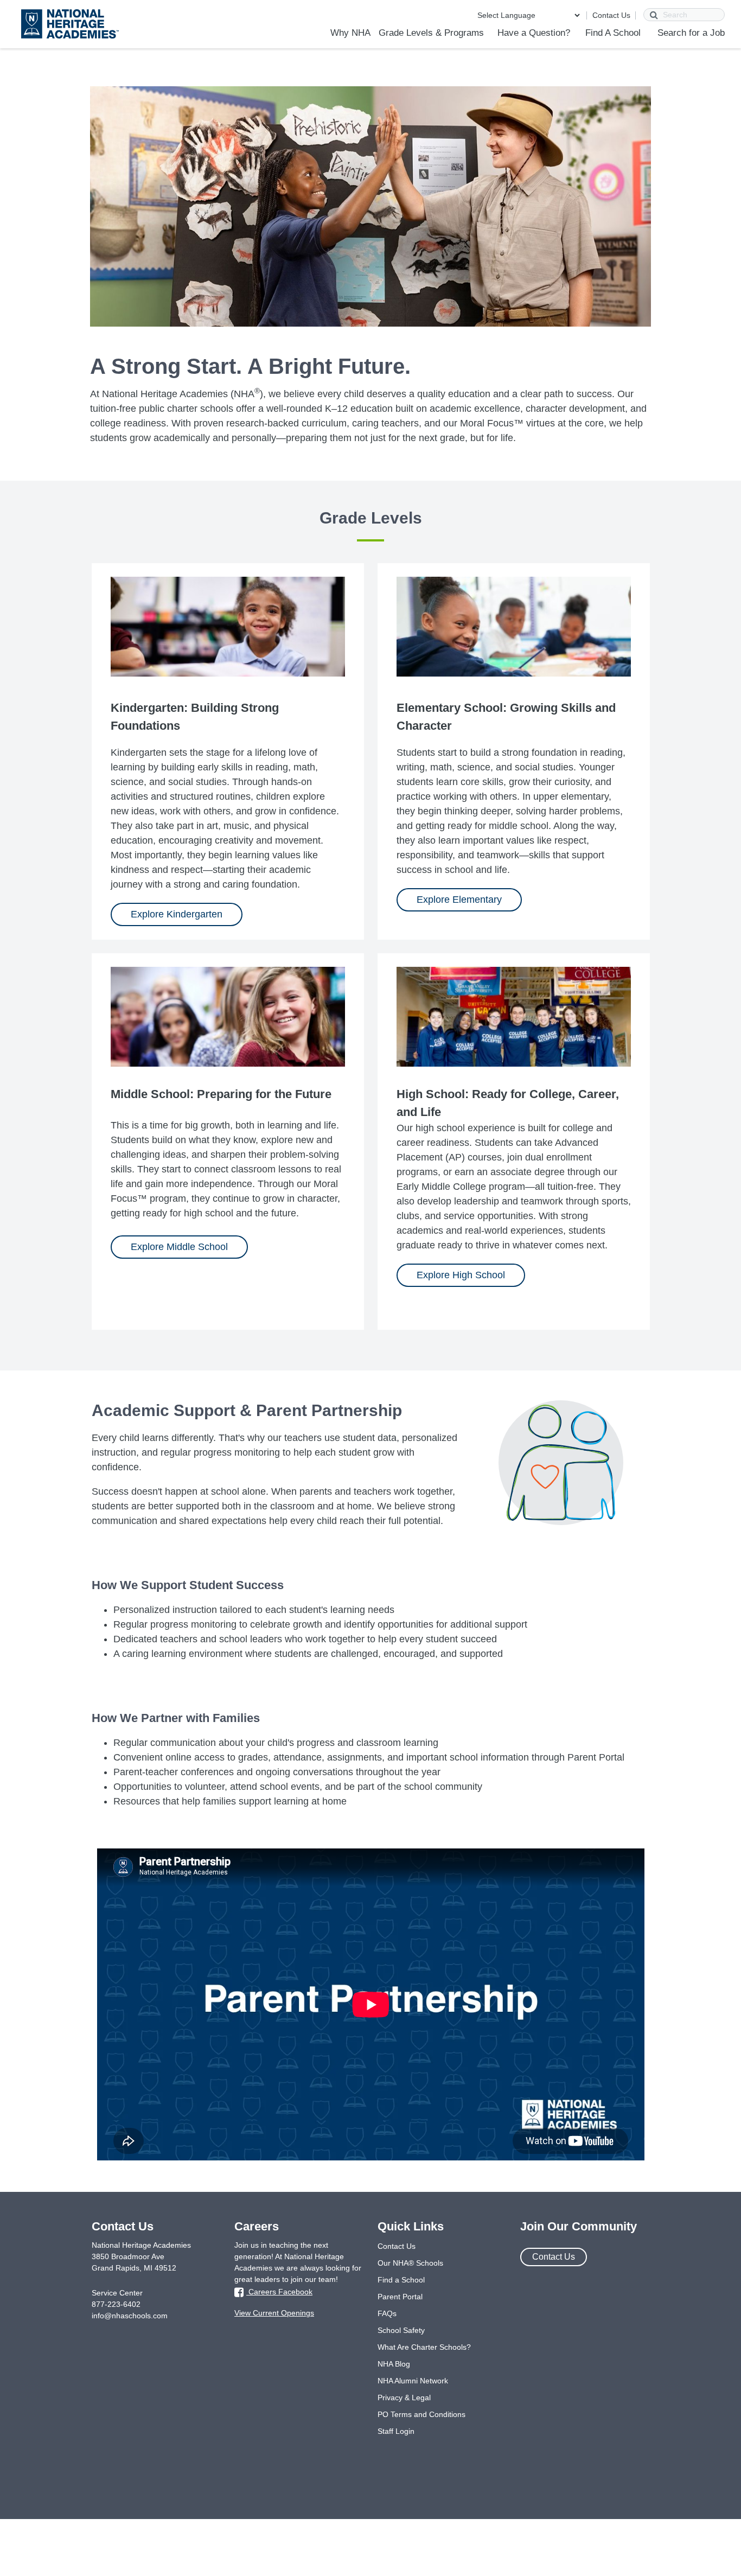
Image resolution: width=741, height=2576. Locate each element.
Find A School (613, 33)
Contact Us (611, 15)
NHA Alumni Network (413, 2381)
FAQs (387, 2313)
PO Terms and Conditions (421, 2414)
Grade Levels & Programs (431, 33)
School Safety (401, 2330)
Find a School (401, 2280)
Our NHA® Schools (410, 2263)
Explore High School (461, 1275)
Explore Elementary (459, 900)
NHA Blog (394, 2364)
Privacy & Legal (404, 2398)
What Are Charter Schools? (424, 2347)
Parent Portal (400, 2297)
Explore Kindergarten (177, 914)
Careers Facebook (279, 2292)
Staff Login (396, 2431)
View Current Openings (274, 2313)
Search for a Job (691, 33)
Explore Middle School (179, 1247)
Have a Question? (534, 33)
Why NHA (350, 33)
